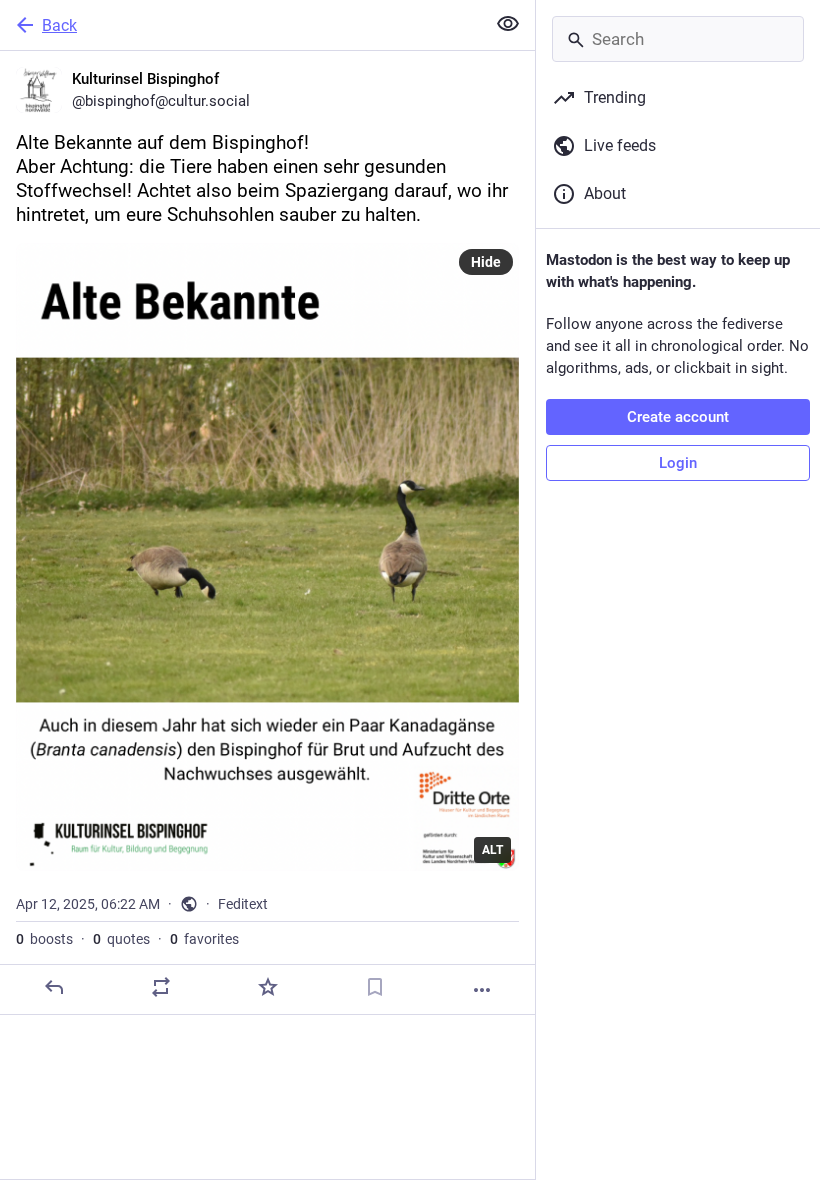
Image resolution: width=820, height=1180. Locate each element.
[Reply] (54, 987)
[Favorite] (268, 987)
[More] (482, 990)
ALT (492, 850)
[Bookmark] (375, 987)
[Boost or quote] (161, 987)
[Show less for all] (508, 24)
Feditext (243, 904)
